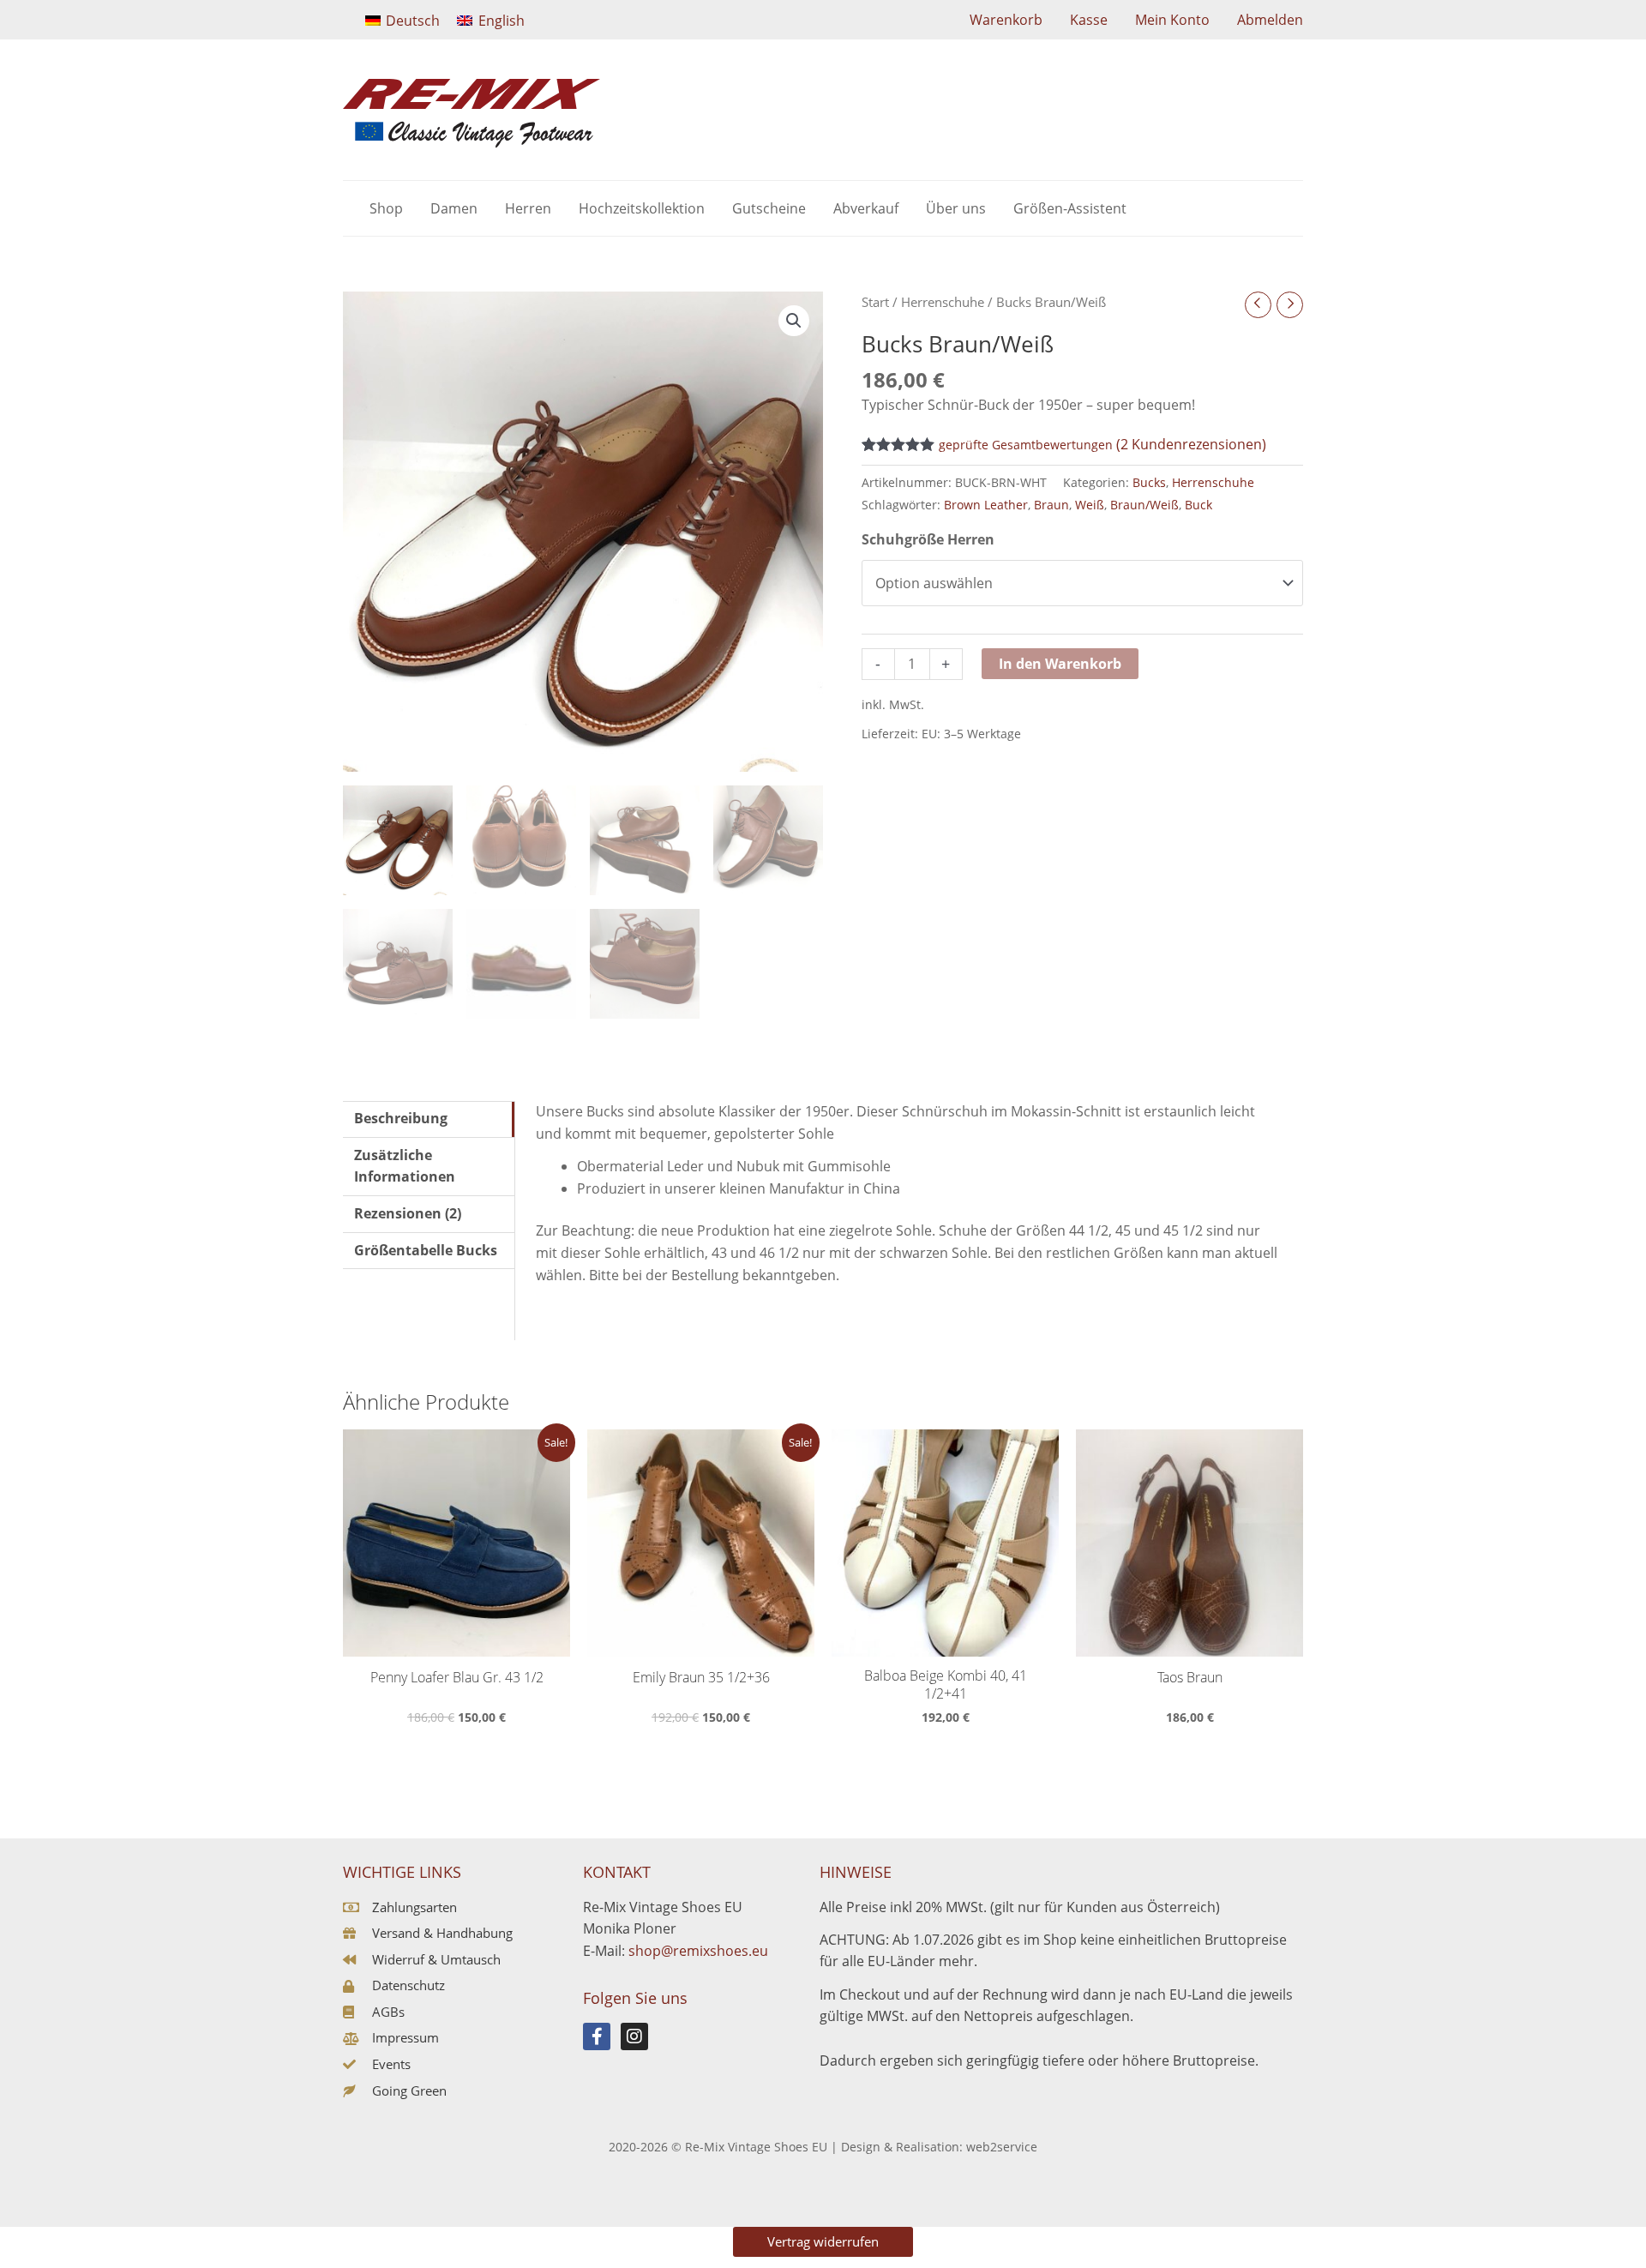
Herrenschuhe (943, 302)
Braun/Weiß (1144, 505)
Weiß (1090, 505)
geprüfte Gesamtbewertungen (1026, 445)
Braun (1051, 505)
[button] (794, 321)
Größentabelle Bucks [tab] (426, 1250)
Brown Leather (986, 505)
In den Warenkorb (1060, 664)
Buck (1198, 505)
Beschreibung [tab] (401, 1118)
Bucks (1149, 482)
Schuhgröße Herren (928, 539)
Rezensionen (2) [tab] (408, 1213)
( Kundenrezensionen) (1191, 444)
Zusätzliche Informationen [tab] (405, 1166)
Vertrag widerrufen (823, 2241)
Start (875, 302)
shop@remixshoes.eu (698, 1951)
